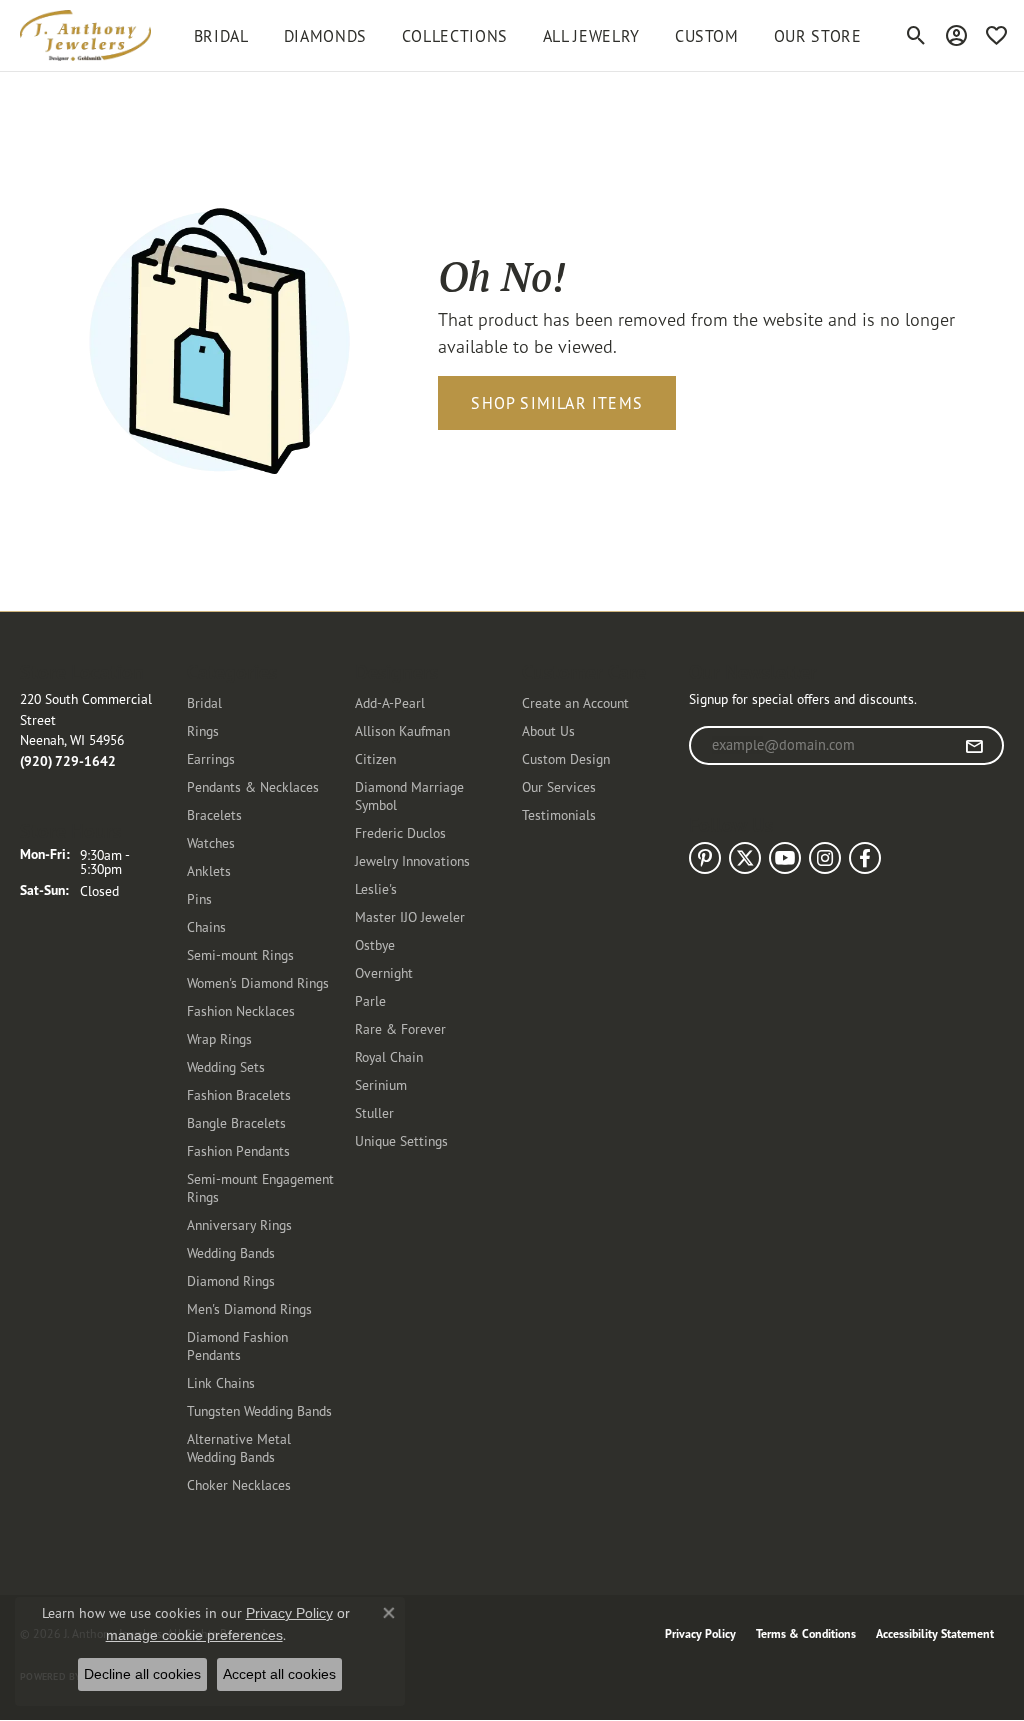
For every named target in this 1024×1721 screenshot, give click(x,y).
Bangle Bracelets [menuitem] (236, 1122)
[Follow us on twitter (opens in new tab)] (745, 858)
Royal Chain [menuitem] (389, 1056)
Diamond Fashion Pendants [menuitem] (237, 1345)
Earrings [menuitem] (211, 758)
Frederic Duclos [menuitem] (400, 832)
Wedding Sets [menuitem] (226, 1066)
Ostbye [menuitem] (375, 944)
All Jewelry (591, 36)
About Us (548, 730)
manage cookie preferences (194, 1635)
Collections (455, 36)
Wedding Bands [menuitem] (231, 1252)
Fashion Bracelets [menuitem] (239, 1094)
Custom (707, 36)
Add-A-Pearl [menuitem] (390, 702)
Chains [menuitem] (206, 926)
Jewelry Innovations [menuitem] (412, 860)
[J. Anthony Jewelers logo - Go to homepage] (85, 35)
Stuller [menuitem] (374, 1112)
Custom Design (566, 758)
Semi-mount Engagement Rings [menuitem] (260, 1187)
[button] (916, 36)
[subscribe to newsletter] (974, 746)
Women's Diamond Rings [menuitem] (258, 982)
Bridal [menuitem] (204, 702)
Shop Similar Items (557, 403)
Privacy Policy (700, 1633)
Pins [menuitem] (199, 898)
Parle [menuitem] (370, 1000)
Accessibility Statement (935, 1633)
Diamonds (325, 36)
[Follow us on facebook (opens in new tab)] (865, 858)
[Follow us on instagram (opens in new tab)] (825, 858)
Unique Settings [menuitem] (401, 1140)
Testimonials (559, 814)
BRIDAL (221, 36)
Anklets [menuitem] (209, 870)
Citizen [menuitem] (375, 758)
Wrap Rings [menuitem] (219, 1038)
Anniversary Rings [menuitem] (239, 1224)
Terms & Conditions (806, 1633)
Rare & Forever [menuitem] (400, 1028)
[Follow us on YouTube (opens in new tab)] (785, 858)
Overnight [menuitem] (384, 972)
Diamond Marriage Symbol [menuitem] (409, 795)
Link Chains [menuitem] (221, 1382)
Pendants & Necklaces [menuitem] (253, 786)
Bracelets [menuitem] (214, 814)
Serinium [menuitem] (381, 1084)
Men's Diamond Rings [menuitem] (249, 1308)
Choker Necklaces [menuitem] (239, 1484)
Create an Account (575, 702)
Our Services (559, 786)
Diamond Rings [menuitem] (231, 1280)
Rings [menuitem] (203, 730)
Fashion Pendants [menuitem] (238, 1150)
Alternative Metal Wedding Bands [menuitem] (239, 1447)
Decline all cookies (142, 1674)
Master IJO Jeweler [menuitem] (410, 916)
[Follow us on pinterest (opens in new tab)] (705, 858)
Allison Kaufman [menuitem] (402, 730)
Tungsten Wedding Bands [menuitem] (259, 1410)
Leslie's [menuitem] (376, 888)
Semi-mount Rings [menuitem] (240, 954)
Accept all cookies (279, 1674)
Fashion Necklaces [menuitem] (241, 1010)
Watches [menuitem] (211, 842)
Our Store (818, 36)
